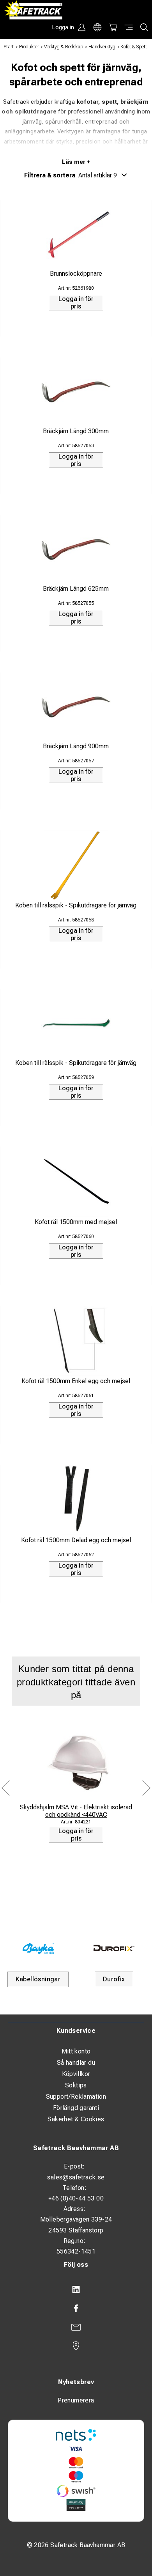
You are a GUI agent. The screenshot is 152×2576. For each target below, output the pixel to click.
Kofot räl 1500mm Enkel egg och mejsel (76, 1381)
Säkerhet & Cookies (76, 2119)
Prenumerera (76, 2400)
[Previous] (6, 1788)
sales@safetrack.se (76, 2177)
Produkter (29, 47)
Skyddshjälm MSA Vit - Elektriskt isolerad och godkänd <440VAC (76, 1811)
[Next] (146, 1788)
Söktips (76, 2085)
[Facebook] (76, 2308)
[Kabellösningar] (38, 1948)
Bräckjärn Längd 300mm (76, 431)
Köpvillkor (76, 2074)
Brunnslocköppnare (76, 274)
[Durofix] (114, 1948)
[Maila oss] (76, 2327)
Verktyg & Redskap (64, 47)
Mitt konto (76, 2051)
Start (9, 47)
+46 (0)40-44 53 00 (76, 2198)
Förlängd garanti (76, 2108)
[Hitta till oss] (76, 2346)
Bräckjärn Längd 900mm (76, 746)
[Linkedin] (76, 2290)
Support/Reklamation (76, 2097)
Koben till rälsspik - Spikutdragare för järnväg (76, 905)
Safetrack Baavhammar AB (76, 2148)
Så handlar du (76, 2063)
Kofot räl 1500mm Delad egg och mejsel (76, 1540)
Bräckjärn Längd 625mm (76, 589)
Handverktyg (102, 47)
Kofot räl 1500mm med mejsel (76, 1222)
